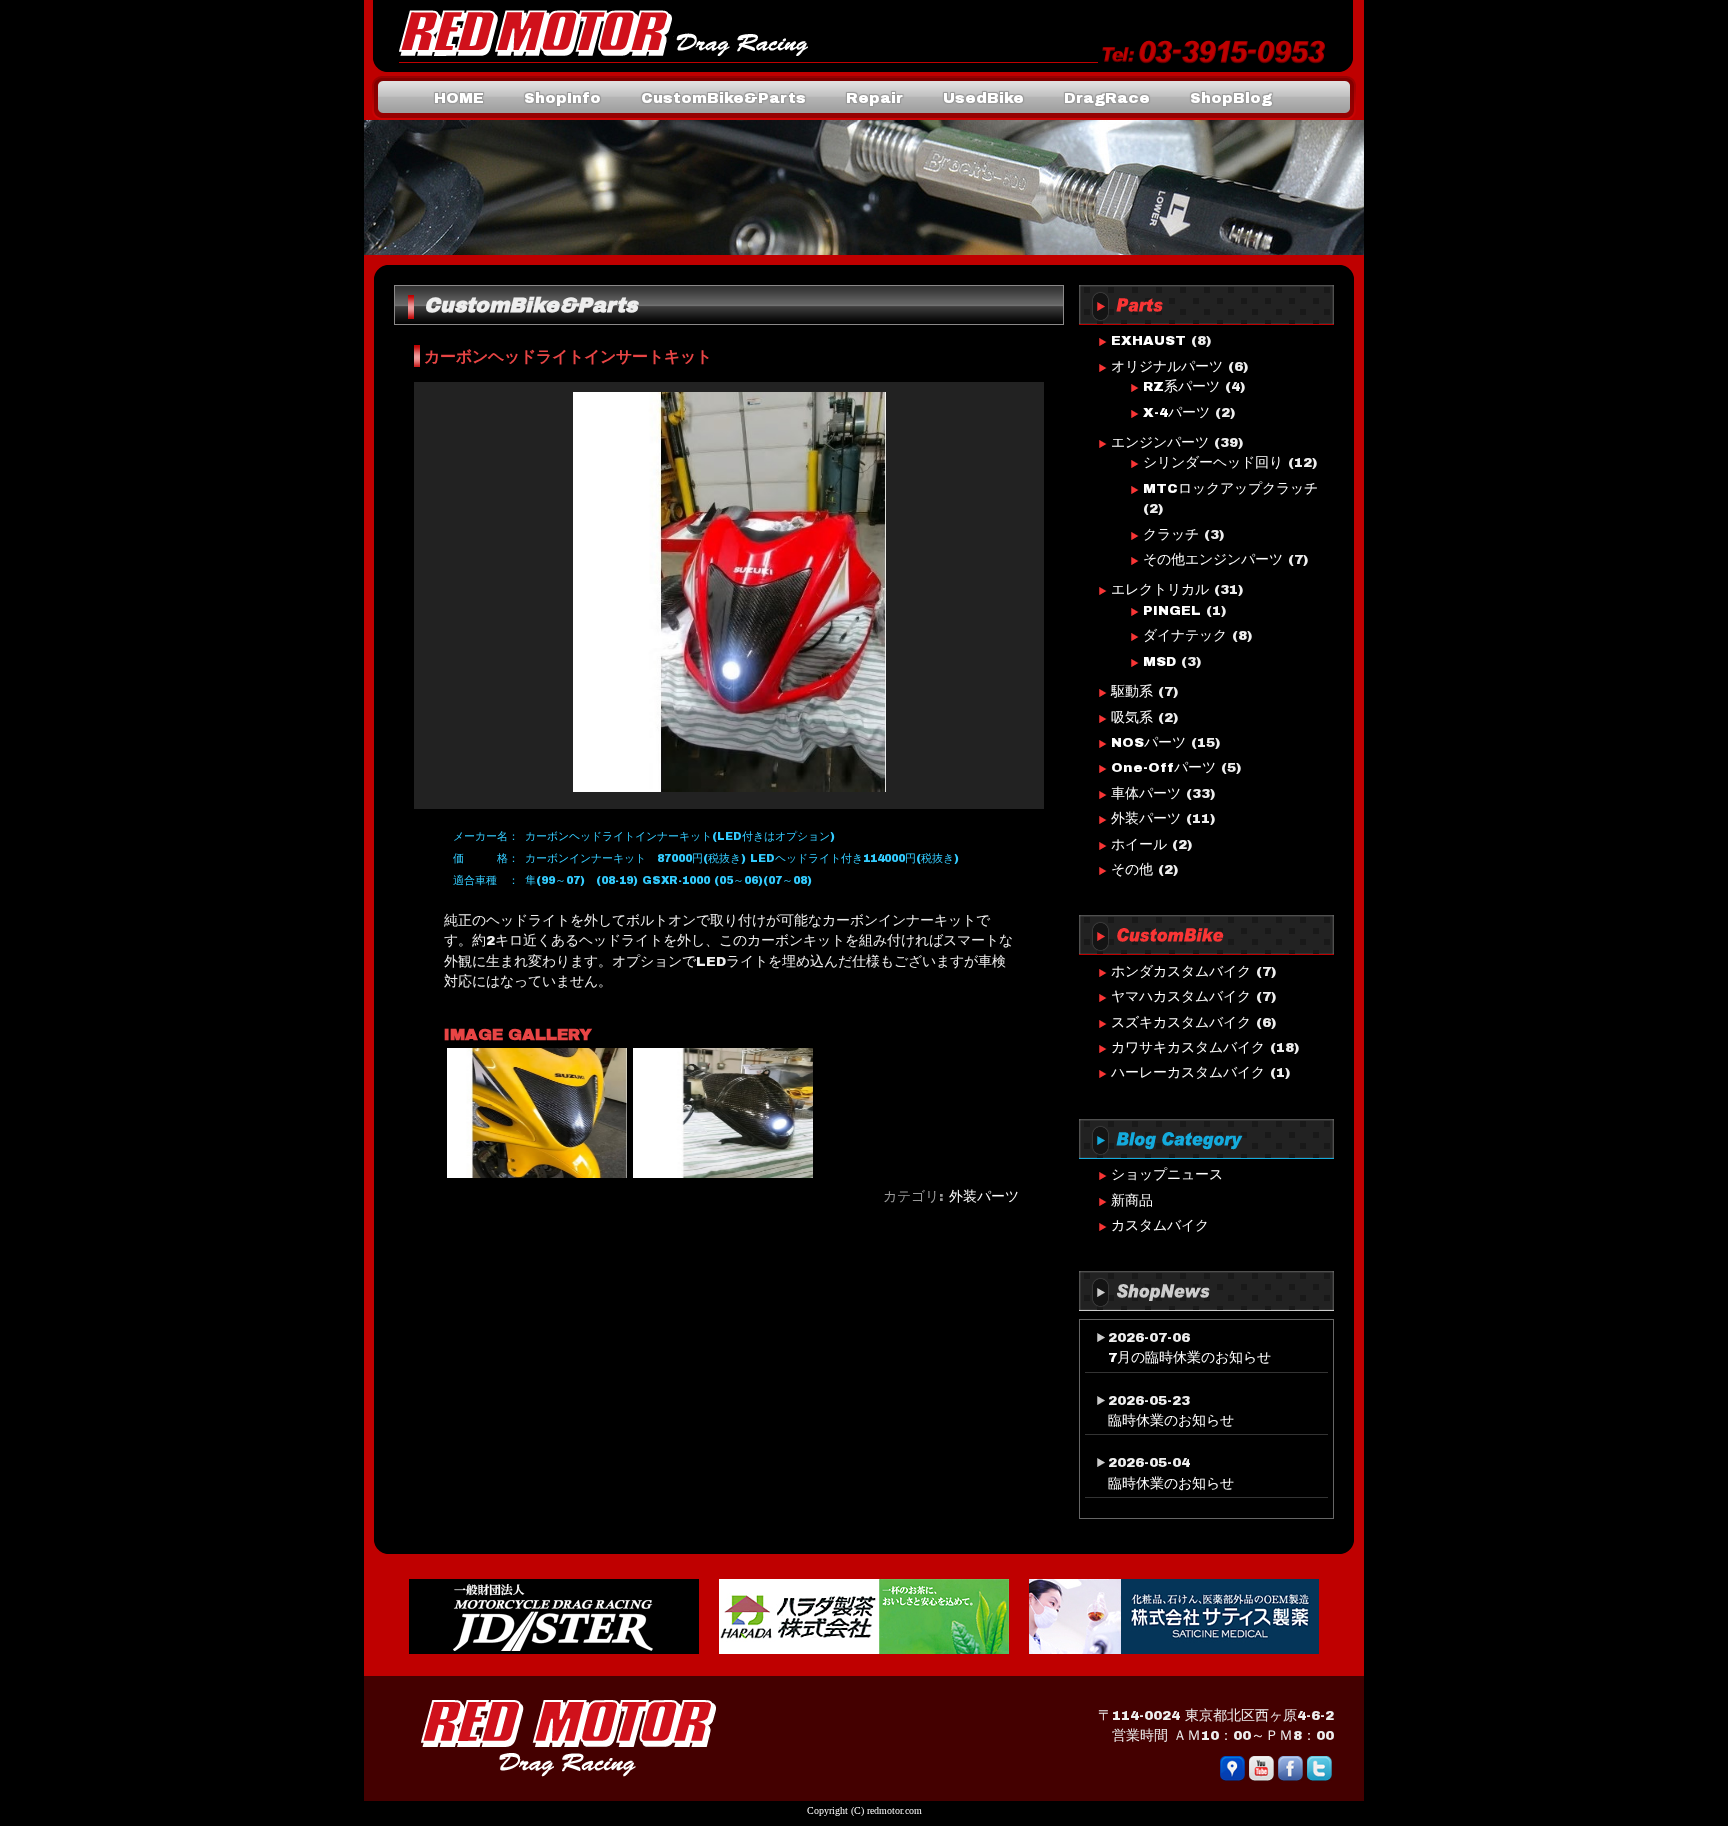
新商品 (1132, 1200)
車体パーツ (1146, 793)
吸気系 (1132, 717)
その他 (1132, 869)
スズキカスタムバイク (1181, 1022)
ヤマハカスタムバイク (1181, 996)
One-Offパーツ (1163, 767)
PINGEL (1172, 610)
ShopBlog (1231, 98)
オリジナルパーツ (1167, 366)
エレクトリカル (1160, 589)
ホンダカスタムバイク (1181, 971)
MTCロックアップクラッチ (1230, 488)
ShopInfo (562, 98)
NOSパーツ (1148, 742)
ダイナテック (1185, 635)
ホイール (1139, 844)
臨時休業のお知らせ (1171, 1420)
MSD (1159, 661)
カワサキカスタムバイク (1188, 1047)
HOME (459, 98)
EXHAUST (1148, 340)
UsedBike (983, 98)
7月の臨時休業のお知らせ (1189, 1357)
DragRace (1107, 98)
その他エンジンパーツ (1213, 559)
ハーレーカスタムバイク (1188, 1072)
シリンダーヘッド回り (1213, 462)
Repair (874, 98)
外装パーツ (984, 1196)
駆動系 (1132, 691)
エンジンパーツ (1160, 442)
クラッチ (1171, 534)
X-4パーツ (1176, 412)
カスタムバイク (1160, 1225)
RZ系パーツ (1181, 386)
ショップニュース (1167, 1174)
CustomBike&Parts (723, 98)
